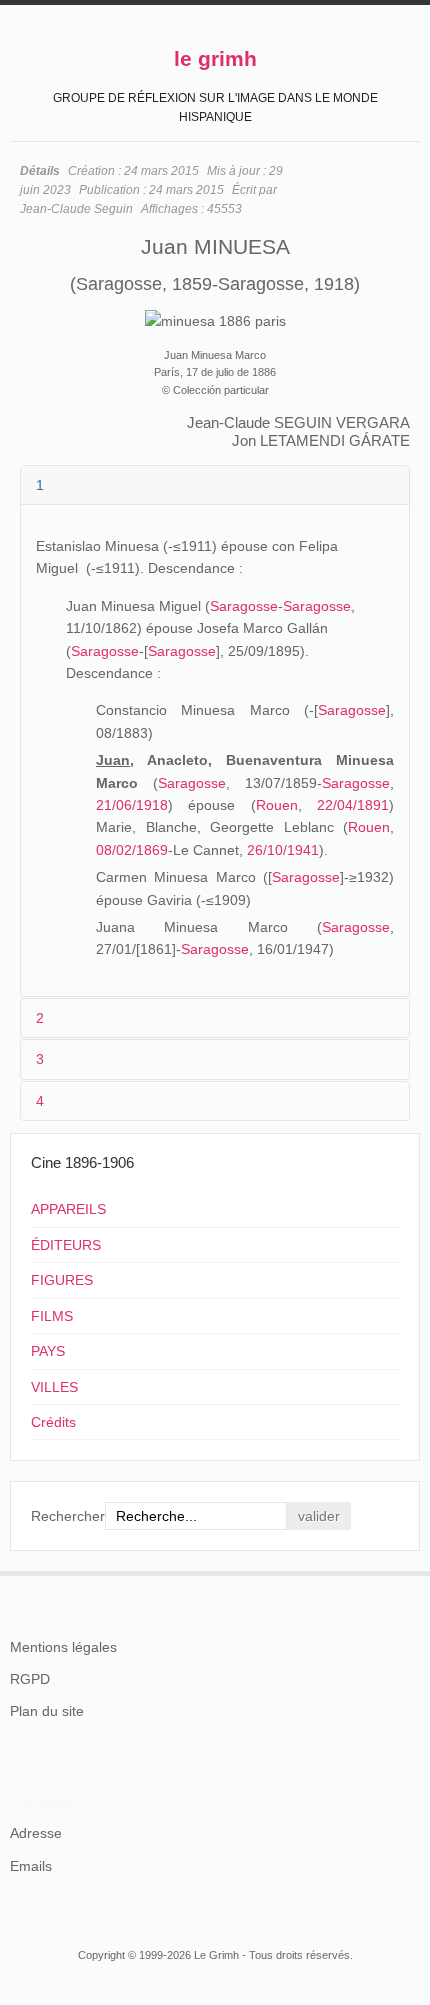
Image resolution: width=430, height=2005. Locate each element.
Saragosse (244, 606)
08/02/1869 (132, 850)
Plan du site (47, 1711)
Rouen (277, 805)
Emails (31, 1866)
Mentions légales (63, 1647)
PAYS (48, 1351)
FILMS (52, 1316)
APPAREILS (68, 1209)
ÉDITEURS (66, 1245)
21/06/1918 (132, 805)
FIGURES (62, 1280)
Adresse (36, 1833)
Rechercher (68, 1516)
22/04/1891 (353, 805)
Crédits (53, 1422)
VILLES (54, 1387)
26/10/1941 (283, 850)
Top (408, 1571)
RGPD (30, 1679)
